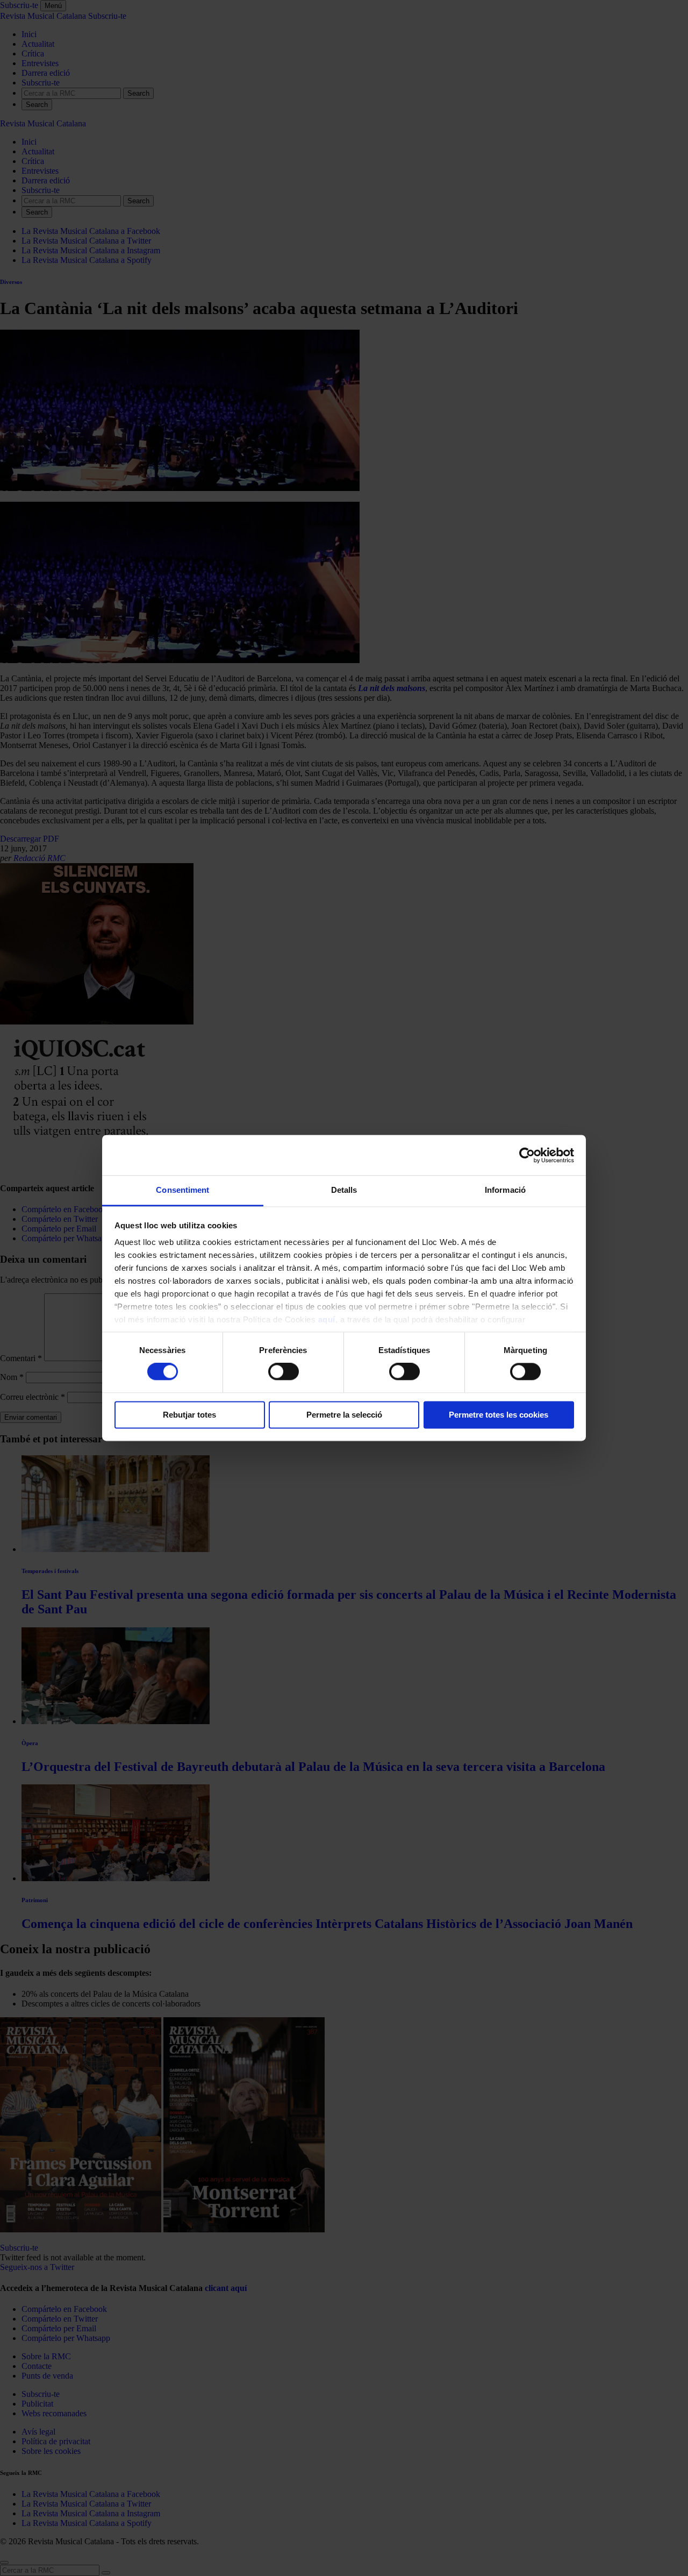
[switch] (284, 1372)
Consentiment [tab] (182, 1190)
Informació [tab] (505, 1190)
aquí (327, 1319)
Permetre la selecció (344, 1415)
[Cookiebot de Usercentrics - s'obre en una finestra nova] (527, 1155)
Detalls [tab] (344, 1190)
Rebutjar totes (189, 1415)
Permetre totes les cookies (499, 1415)
